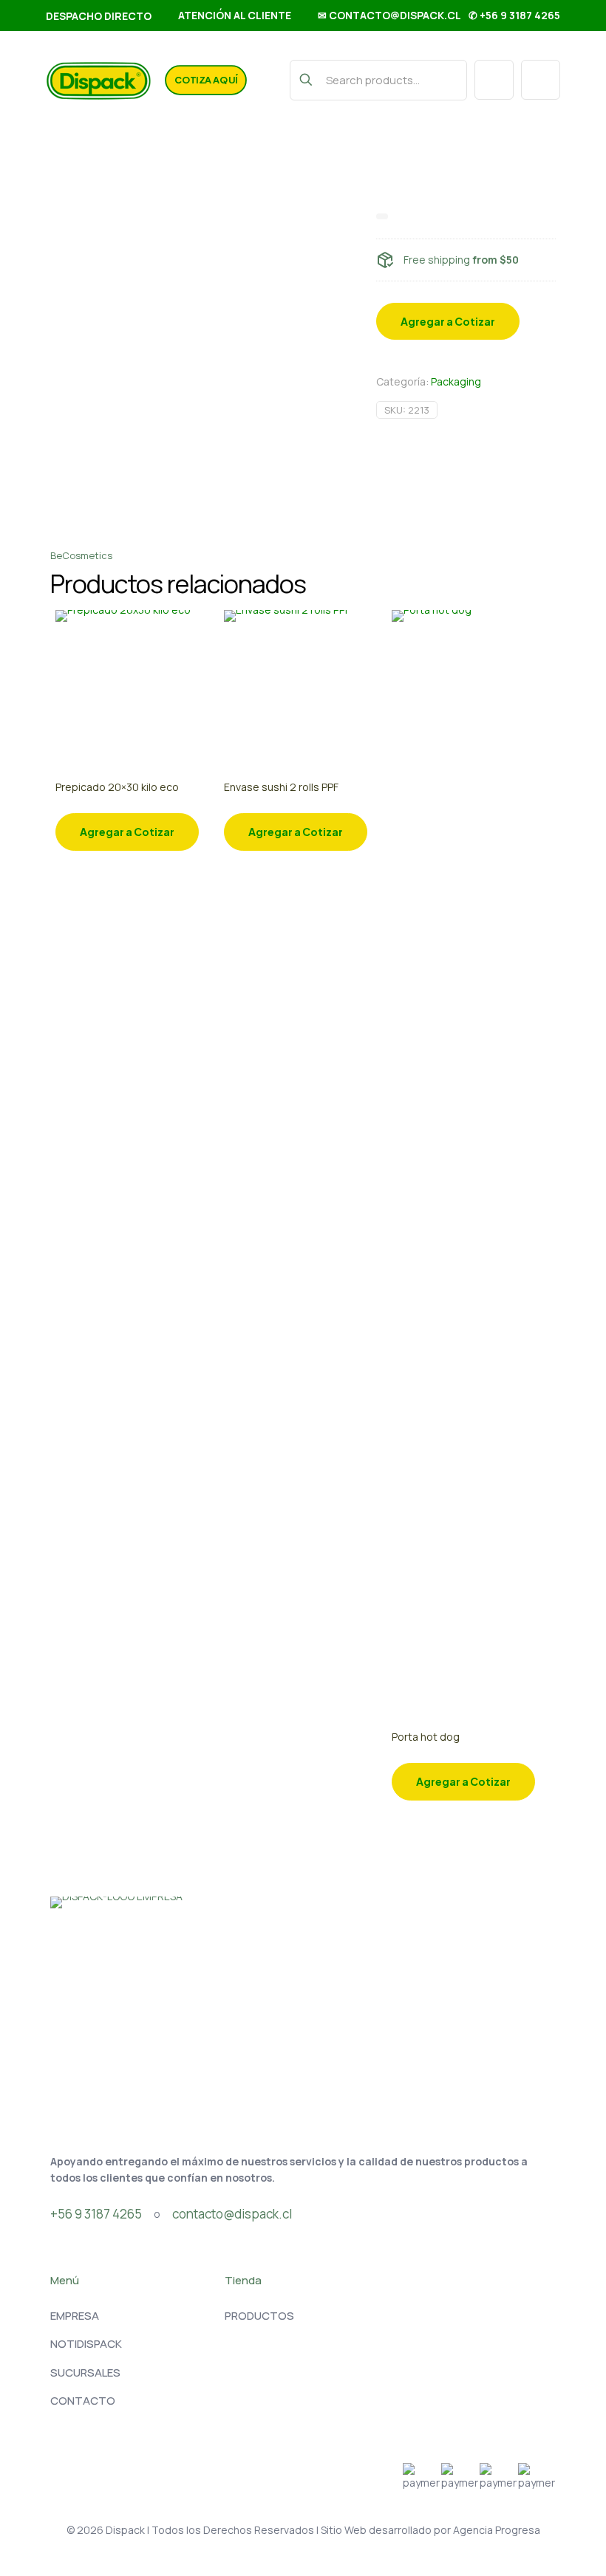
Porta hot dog (426, 1737)
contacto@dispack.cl (232, 2214)
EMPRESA (75, 2316)
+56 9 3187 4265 (96, 2214)
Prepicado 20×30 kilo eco (117, 787)
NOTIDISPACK (86, 2344)
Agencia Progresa (497, 2530)
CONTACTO (83, 2401)
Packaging (456, 381)
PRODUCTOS (259, 2316)
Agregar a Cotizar (448, 321)
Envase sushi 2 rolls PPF (281, 787)
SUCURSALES (85, 2373)
